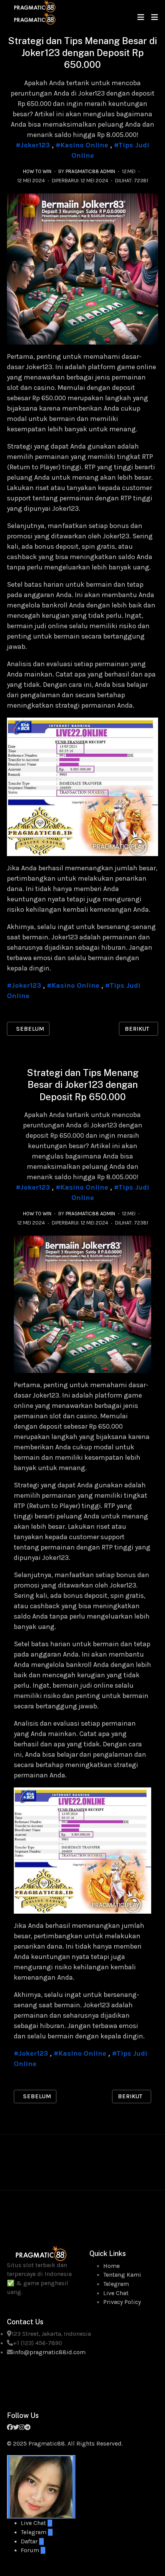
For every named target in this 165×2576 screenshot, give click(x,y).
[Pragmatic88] (35, 12)
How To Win (37, 171)
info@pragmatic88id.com (49, 2352)
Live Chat (116, 2293)
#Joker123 (33, 145)
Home (111, 2266)
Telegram (116, 2284)
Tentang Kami (122, 2275)
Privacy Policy (122, 2302)
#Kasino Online (82, 145)
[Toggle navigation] (141, 17)
